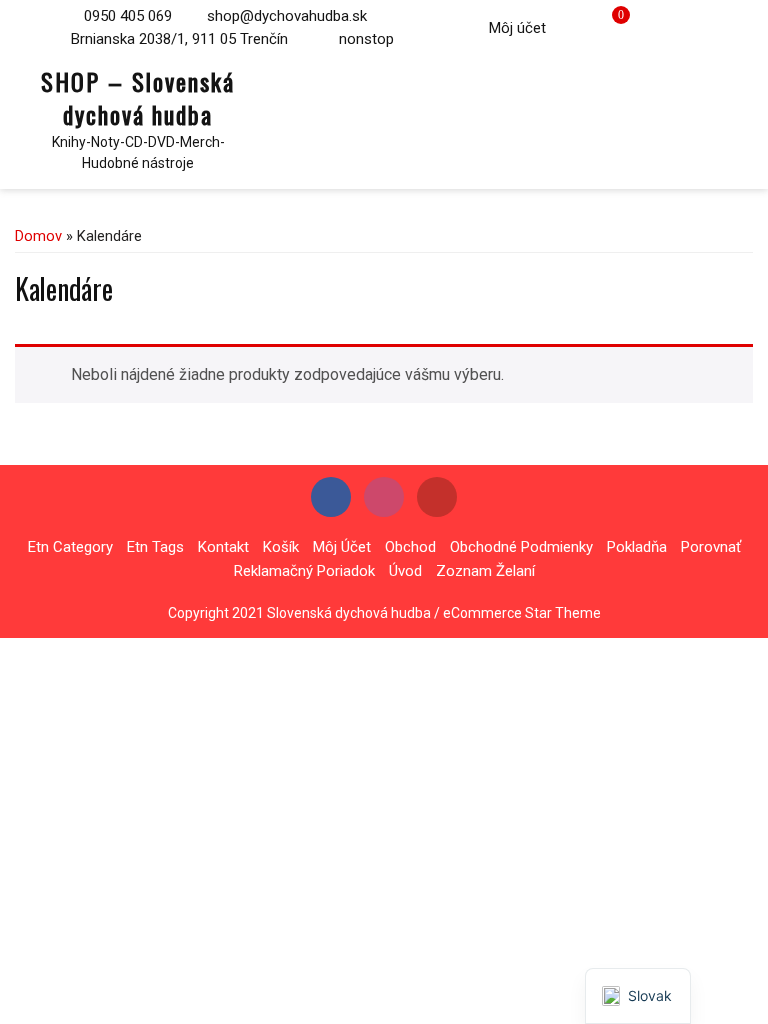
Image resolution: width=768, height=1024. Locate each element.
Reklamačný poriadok (304, 571)
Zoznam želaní (485, 571)
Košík (281, 547)
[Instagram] (691, 26)
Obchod (410, 547)
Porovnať (711, 547)
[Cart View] (608, 30)
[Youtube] (724, 26)
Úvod (405, 571)
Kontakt (223, 547)
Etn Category (70, 547)
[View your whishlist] (573, 27)
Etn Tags (155, 547)
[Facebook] (658, 26)
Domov (38, 236)
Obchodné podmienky (521, 547)
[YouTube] (437, 497)
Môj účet (517, 28)
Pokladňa (637, 547)
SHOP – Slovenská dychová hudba (138, 97)
